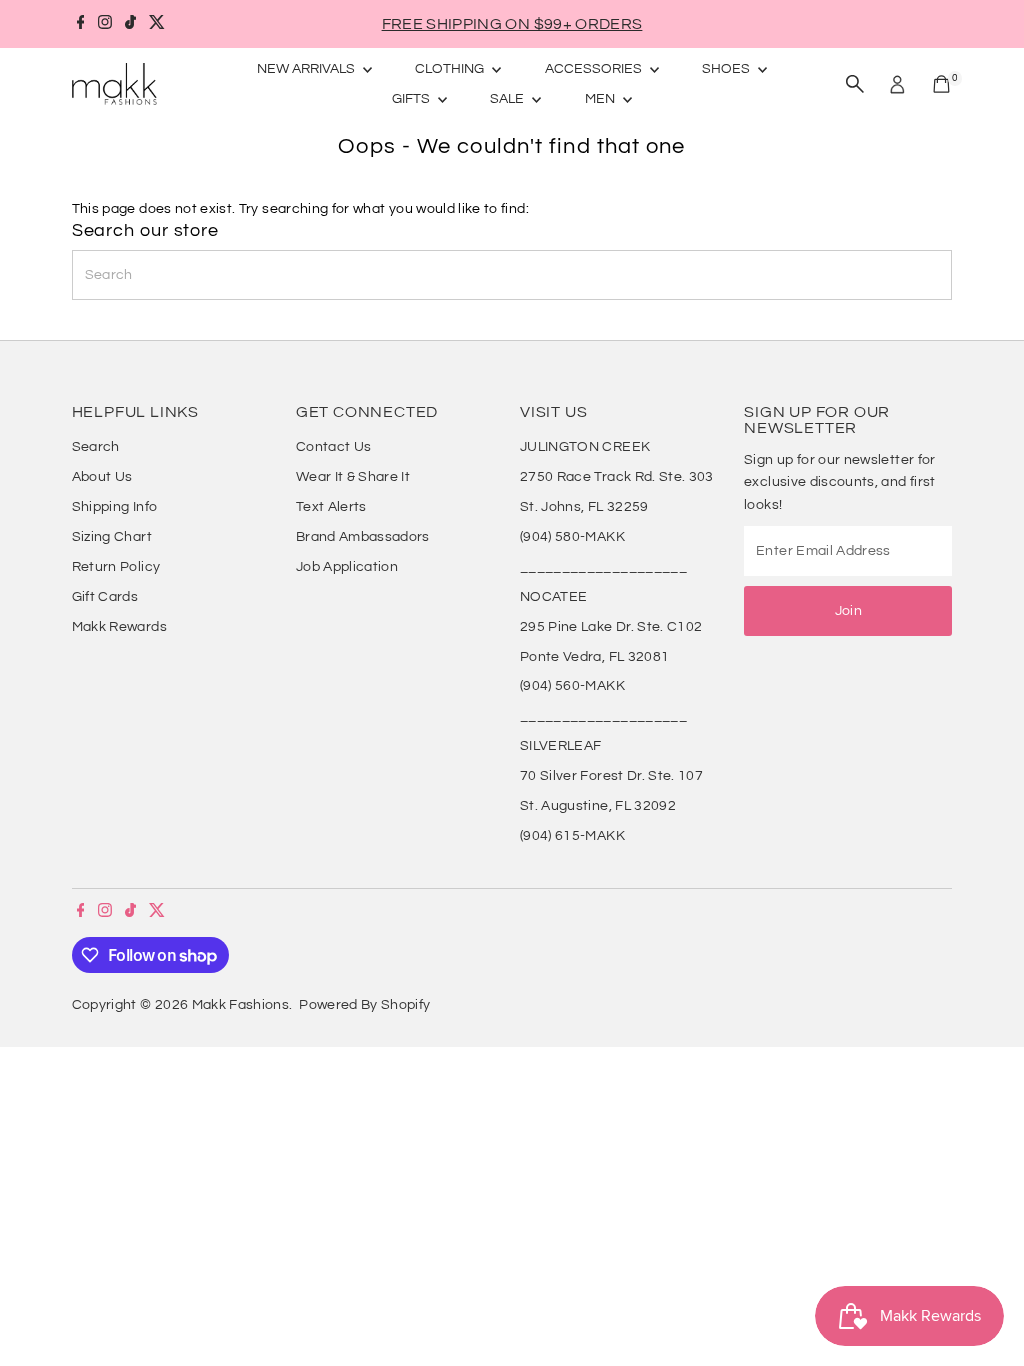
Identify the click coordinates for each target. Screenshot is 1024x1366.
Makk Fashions (241, 1005)
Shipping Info (115, 507)
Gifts (412, 99)
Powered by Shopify (364, 1005)
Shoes (727, 69)
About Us (102, 477)
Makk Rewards (119, 627)
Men (601, 99)
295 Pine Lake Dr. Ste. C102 (611, 627)
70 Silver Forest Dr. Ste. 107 (611, 776)
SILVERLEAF (561, 746)
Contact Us (334, 447)
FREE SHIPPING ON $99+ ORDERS (512, 24)
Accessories (595, 69)
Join (848, 611)
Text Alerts (331, 507)
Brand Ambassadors (363, 537)
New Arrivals (307, 69)
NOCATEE (553, 597)
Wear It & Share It (353, 477)
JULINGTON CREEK (585, 447)
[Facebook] (81, 24)
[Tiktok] (130, 24)
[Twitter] (157, 24)
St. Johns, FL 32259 (584, 507)
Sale (508, 99)
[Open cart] (941, 84)
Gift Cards (105, 597)
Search (96, 447)
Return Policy (116, 567)
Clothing (451, 69)
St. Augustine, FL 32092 (598, 806)
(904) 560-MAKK (572, 686)
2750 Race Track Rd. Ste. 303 (617, 477)
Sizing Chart (112, 537)
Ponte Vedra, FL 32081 (594, 657)
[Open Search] (855, 84)
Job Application (347, 567)
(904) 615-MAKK (572, 836)
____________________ (603, 567)
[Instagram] (105, 24)
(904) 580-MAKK (572, 537)
